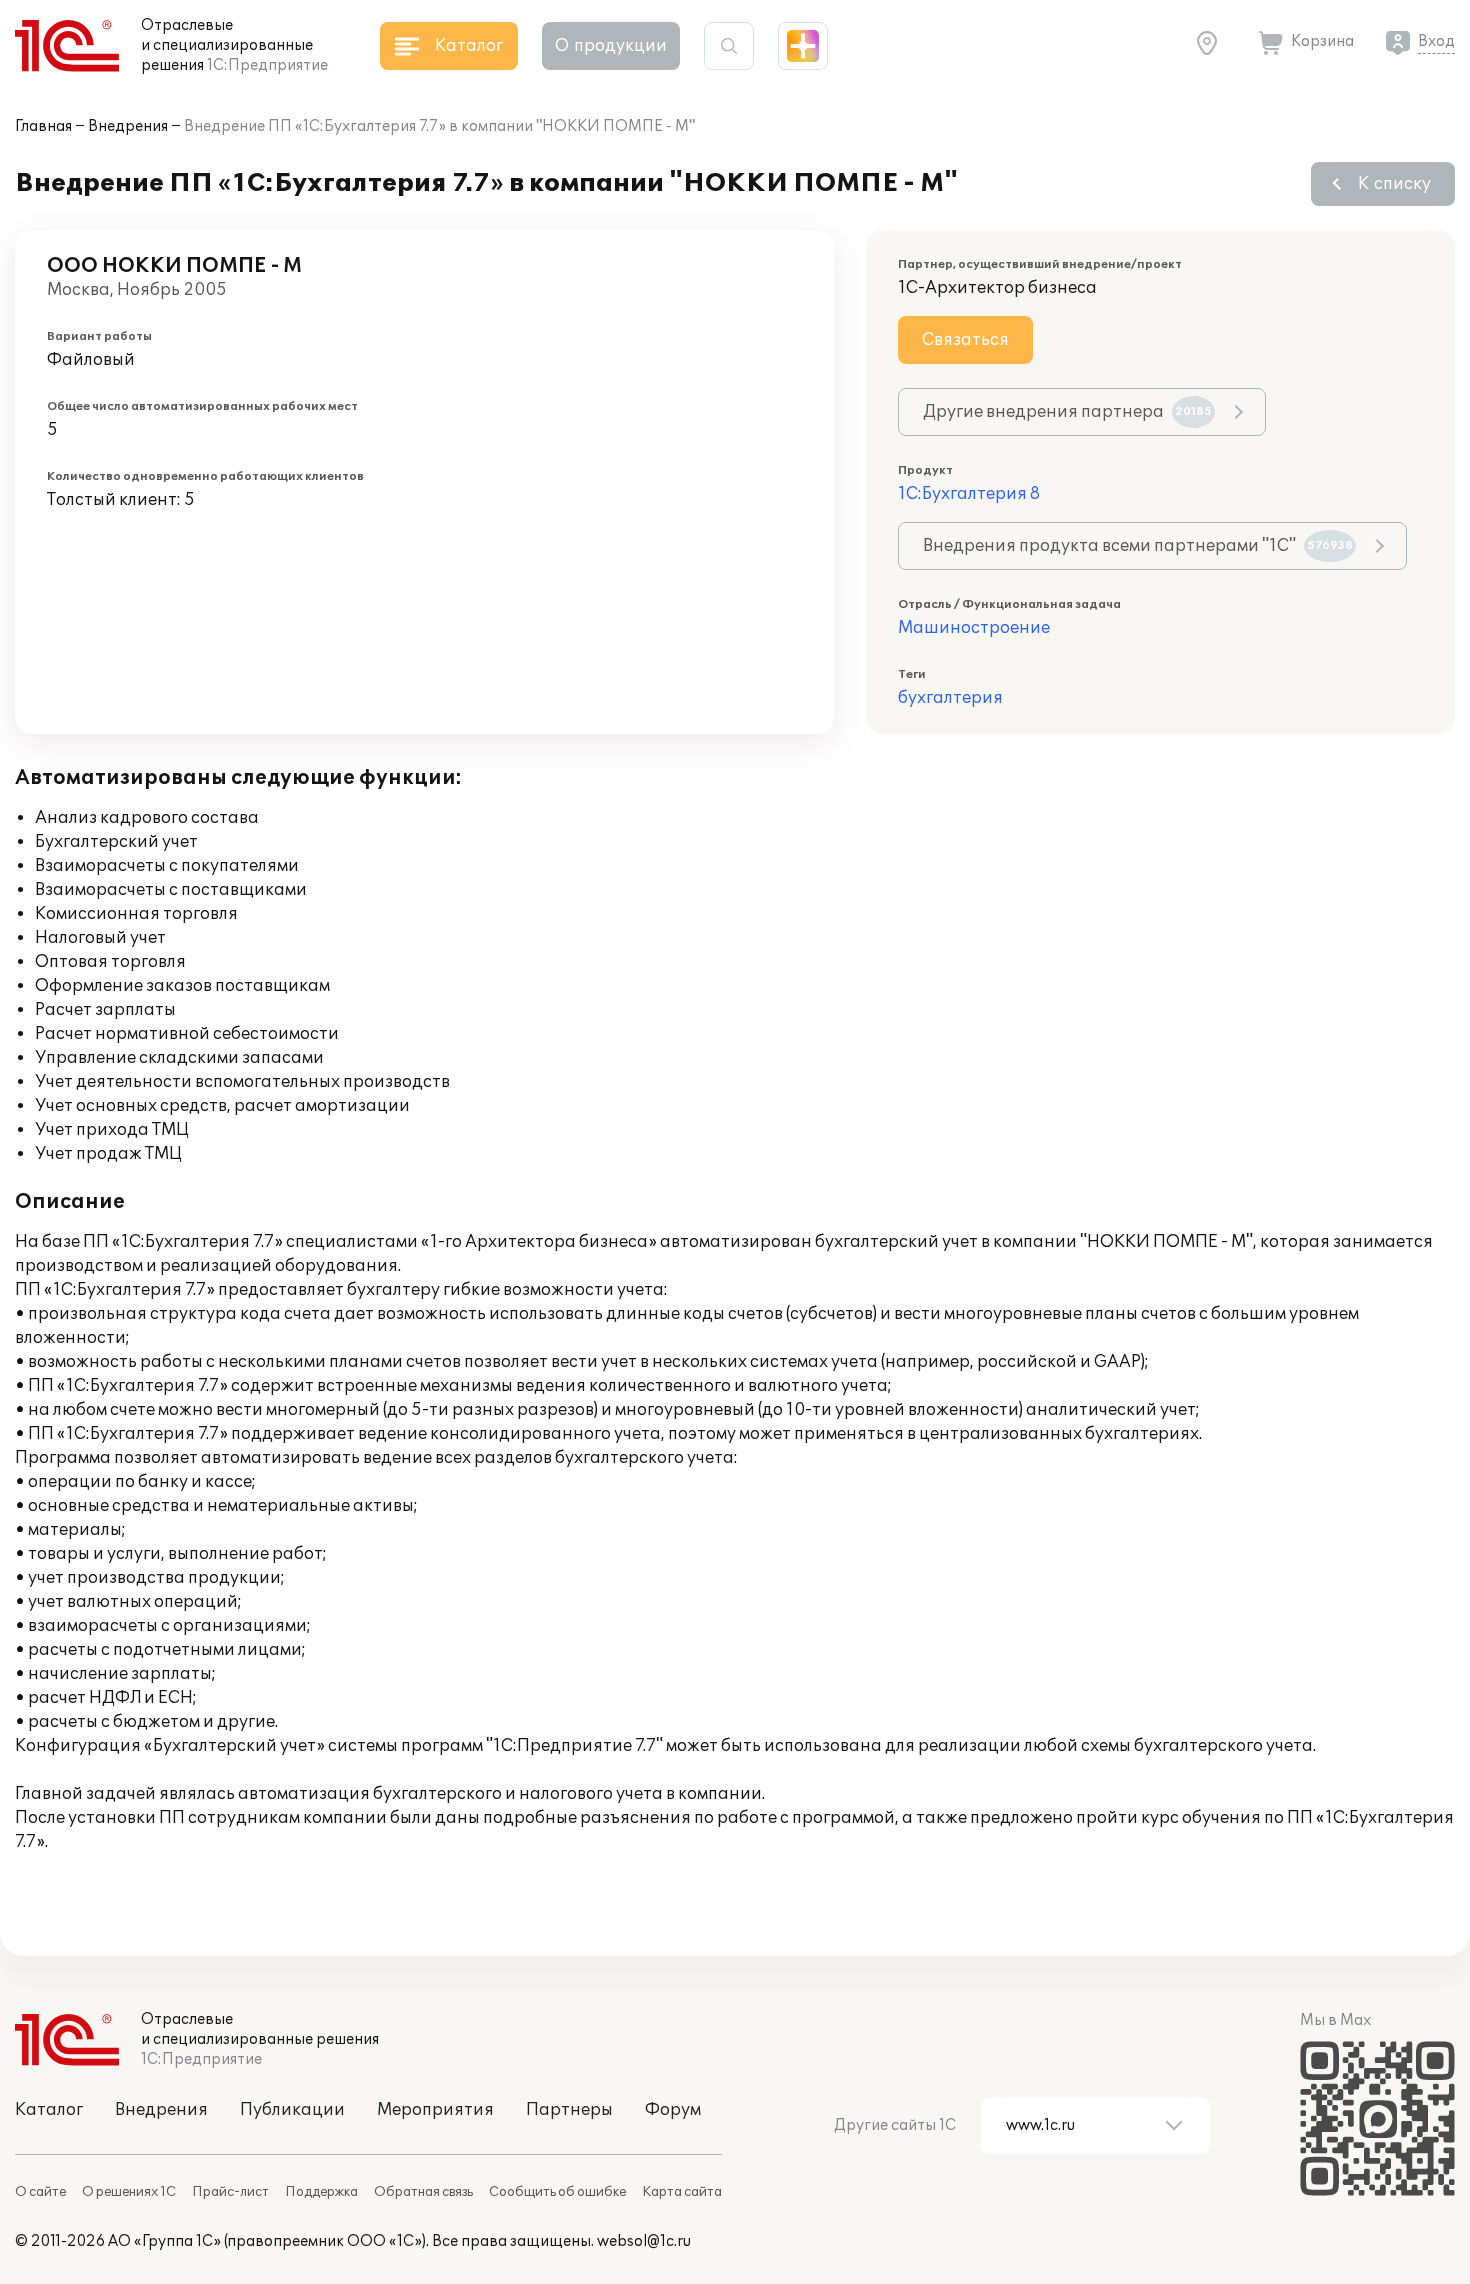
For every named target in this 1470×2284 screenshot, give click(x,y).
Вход (1436, 41)
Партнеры (569, 2110)
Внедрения (128, 126)
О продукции (611, 46)
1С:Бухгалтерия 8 (969, 494)
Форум (673, 2110)
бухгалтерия (950, 698)
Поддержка (321, 2192)
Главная (43, 126)
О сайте (40, 2192)
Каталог (49, 2110)
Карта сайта (682, 2192)
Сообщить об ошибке (557, 2192)
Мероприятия (435, 2110)
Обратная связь (423, 2192)
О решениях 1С (129, 2192)
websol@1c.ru (644, 2241)
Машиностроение (974, 628)
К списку (1394, 184)
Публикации (292, 2110)
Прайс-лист (230, 2192)
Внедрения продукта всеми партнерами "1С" (1138, 546)
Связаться (965, 340)
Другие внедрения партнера (1067, 412)
